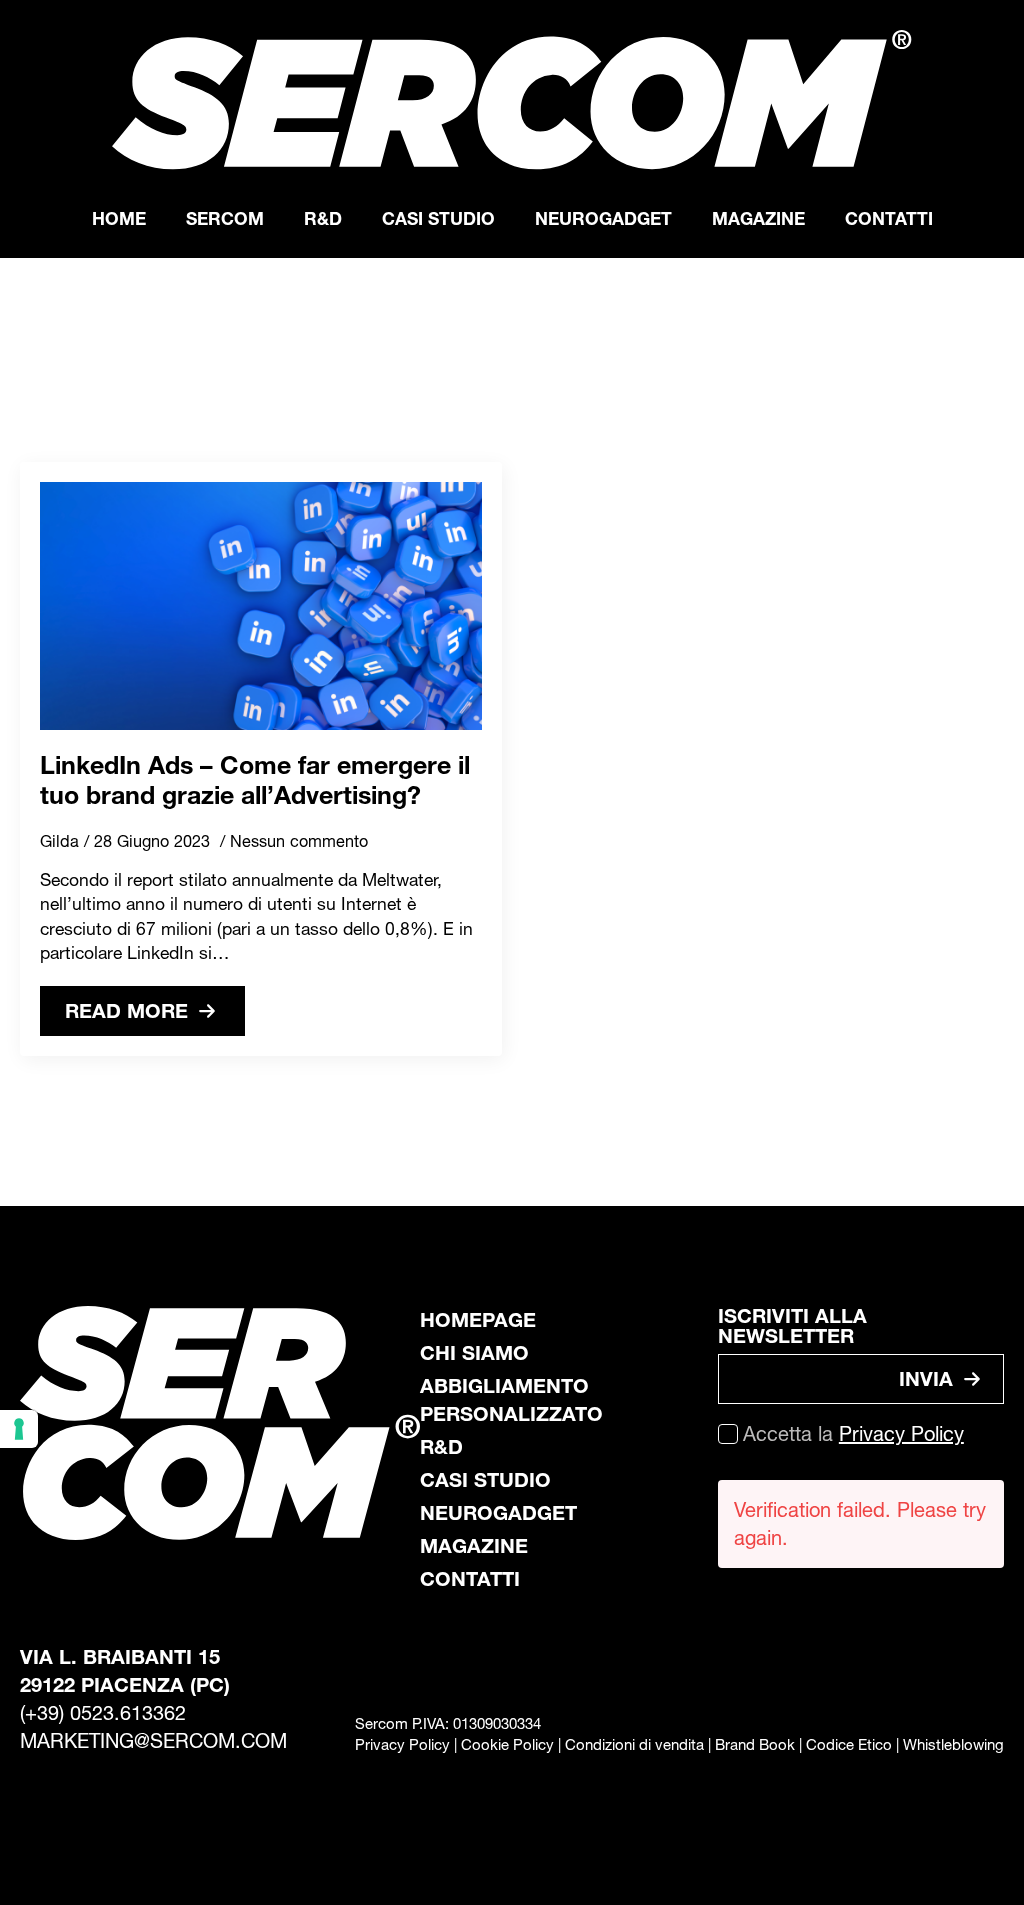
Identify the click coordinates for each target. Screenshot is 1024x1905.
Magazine (758, 218)
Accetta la (853, 1434)
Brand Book (755, 1744)
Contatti (889, 218)
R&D (323, 218)
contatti (470, 1579)
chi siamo (474, 1353)
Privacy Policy (901, 1434)
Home (119, 218)
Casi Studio (438, 218)
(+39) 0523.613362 (103, 1713)
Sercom (225, 218)
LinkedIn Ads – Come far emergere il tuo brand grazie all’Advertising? (255, 780)
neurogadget (498, 1513)
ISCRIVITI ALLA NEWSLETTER (792, 1326)
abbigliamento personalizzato (511, 1400)
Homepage (478, 1320)
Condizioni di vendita (634, 1744)
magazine (474, 1546)
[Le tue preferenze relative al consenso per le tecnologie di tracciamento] (19, 1429)
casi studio (485, 1480)
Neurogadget (603, 218)
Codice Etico (849, 1744)
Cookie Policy (507, 1744)
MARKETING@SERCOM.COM (153, 1741)
